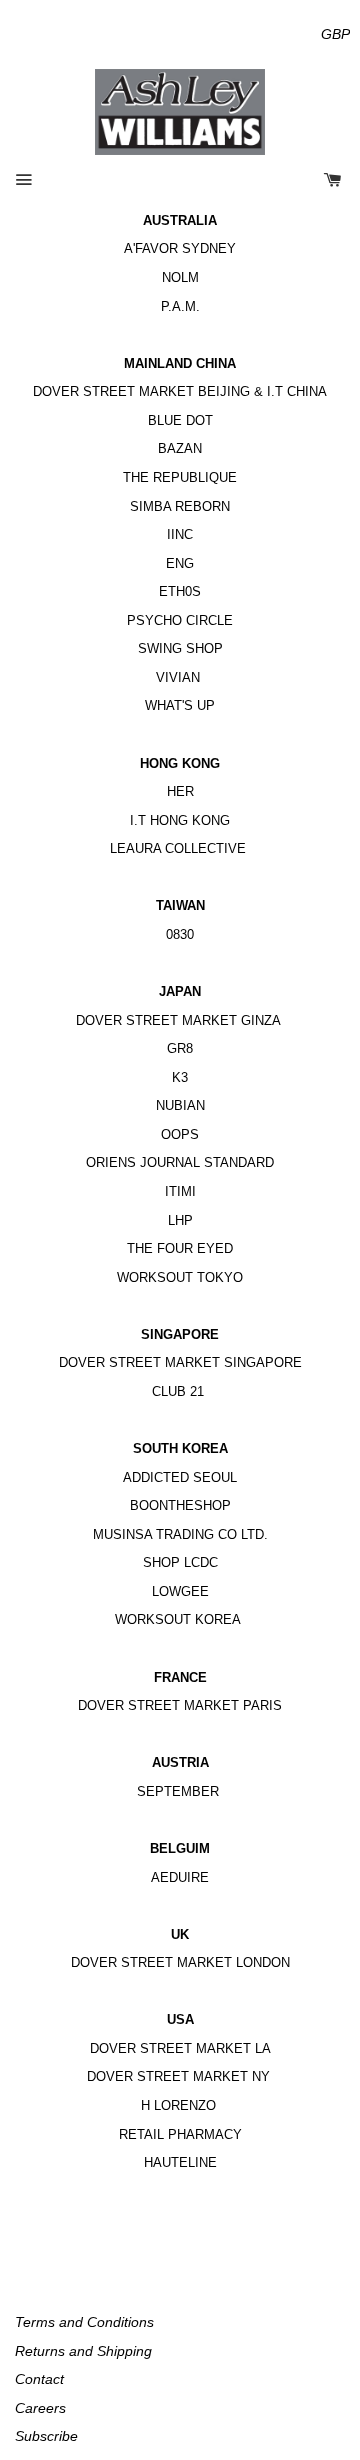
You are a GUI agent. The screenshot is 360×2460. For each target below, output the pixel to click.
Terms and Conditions (84, 2322)
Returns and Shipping (83, 2351)
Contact (39, 2379)
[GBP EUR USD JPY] (335, 34)
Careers (40, 2408)
